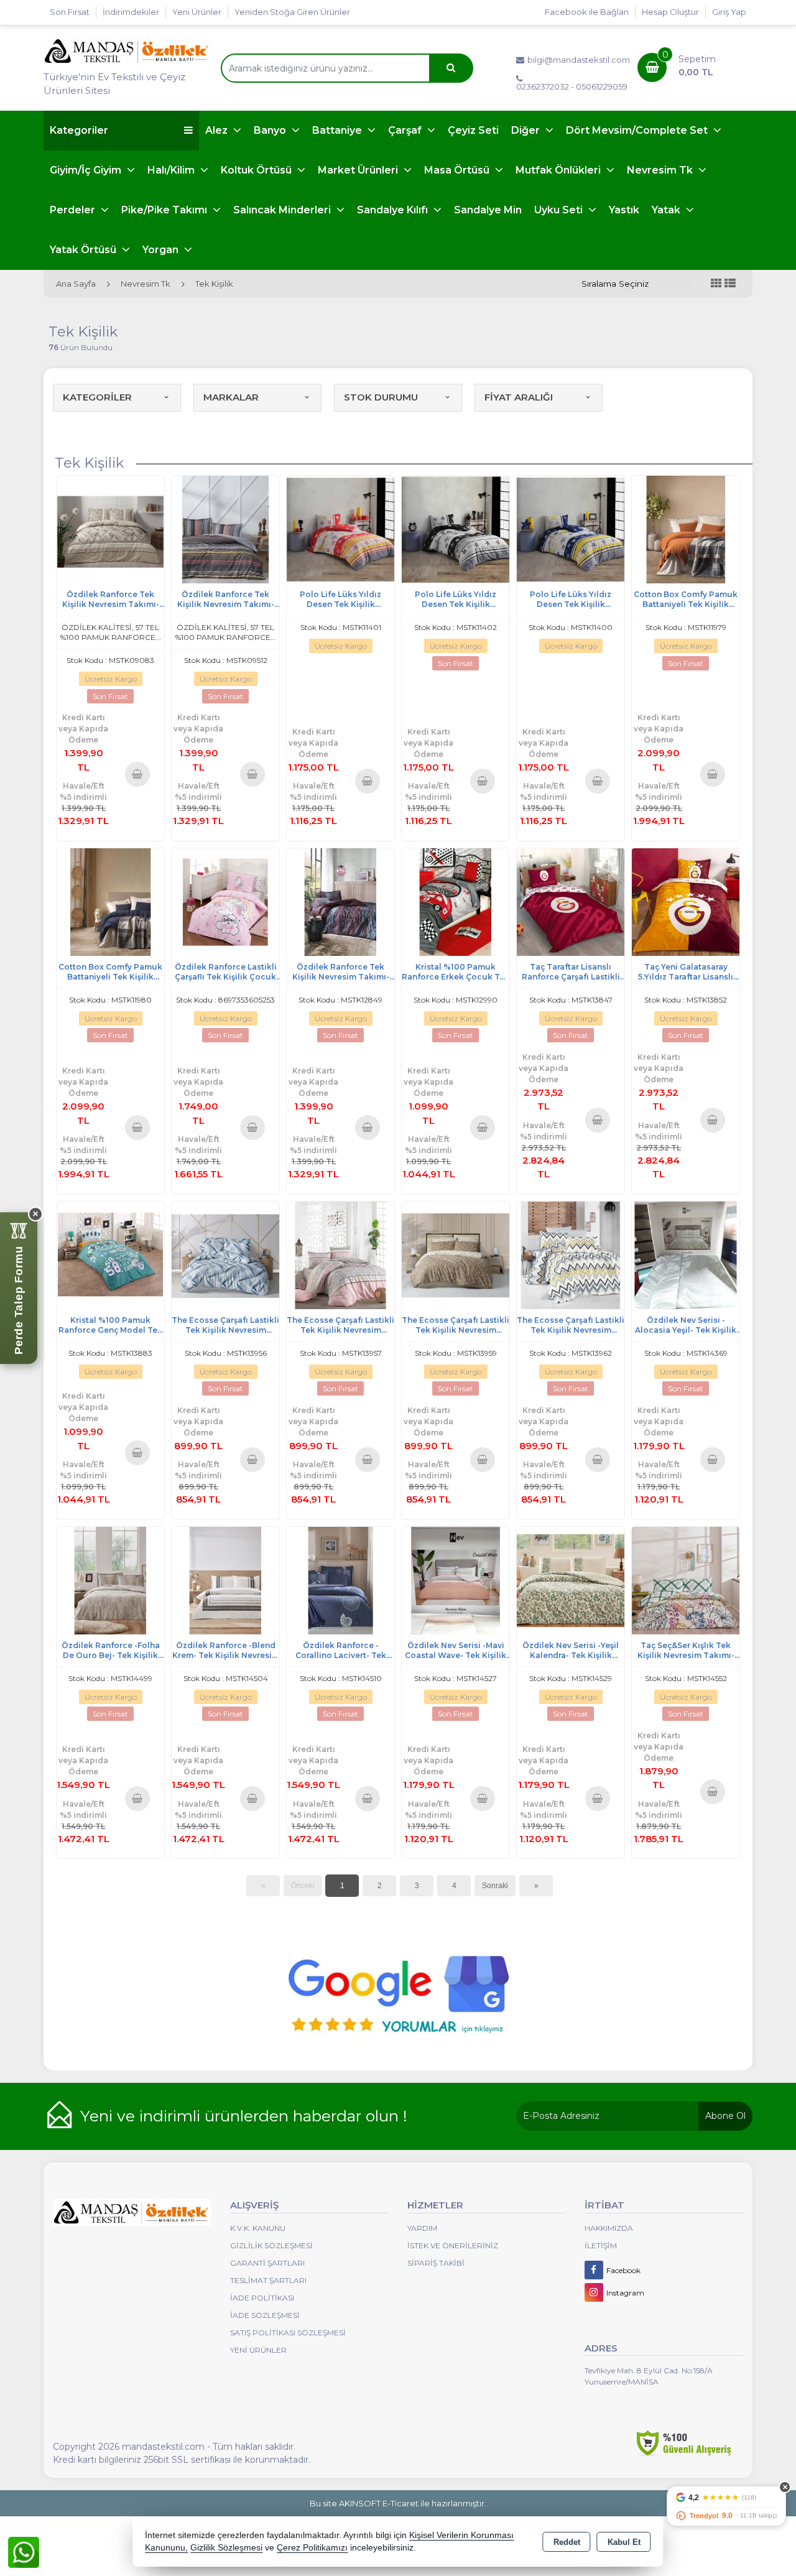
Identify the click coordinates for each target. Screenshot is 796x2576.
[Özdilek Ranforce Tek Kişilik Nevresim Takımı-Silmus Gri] (225, 529)
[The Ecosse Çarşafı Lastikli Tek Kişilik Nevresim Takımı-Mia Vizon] (456, 1254)
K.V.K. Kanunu (258, 2228)
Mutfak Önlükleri (559, 170)
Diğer (527, 130)
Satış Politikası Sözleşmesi (288, 2333)
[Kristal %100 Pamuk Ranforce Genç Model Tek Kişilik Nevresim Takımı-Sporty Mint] (110, 1254)
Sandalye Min (488, 210)
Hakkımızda (609, 2228)
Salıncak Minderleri (283, 210)
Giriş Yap (729, 12)
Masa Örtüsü (458, 170)
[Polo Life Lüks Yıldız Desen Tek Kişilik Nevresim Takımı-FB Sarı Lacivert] (571, 529)
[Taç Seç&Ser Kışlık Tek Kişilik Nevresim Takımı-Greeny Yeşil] (686, 1579)
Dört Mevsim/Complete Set (638, 130)
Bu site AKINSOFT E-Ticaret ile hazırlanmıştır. (398, 2503)
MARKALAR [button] (231, 397)
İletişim (601, 2245)
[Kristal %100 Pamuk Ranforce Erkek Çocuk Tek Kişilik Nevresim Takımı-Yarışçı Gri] (456, 901)
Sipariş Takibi (436, 2263)
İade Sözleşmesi (265, 2315)
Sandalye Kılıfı (394, 210)
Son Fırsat (70, 12)
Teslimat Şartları (268, 2280)
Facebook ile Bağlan (587, 12)
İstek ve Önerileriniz (453, 2245)
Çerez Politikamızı (312, 2548)
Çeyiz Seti (473, 130)
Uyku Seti (560, 210)
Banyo (271, 130)
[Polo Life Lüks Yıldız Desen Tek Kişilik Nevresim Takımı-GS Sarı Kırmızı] (340, 529)
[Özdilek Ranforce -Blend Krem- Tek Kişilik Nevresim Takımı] (225, 1579)
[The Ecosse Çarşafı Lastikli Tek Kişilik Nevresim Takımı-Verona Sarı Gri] (571, 1254)
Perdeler (74, 210)
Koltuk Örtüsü (257, 170)
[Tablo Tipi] (730, 284)
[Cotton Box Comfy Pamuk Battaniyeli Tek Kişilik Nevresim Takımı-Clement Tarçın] (686, 529)
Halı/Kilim (172, 170)
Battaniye (338, 130)
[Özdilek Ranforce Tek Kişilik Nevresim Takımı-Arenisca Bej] (110, 529)
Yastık (624, 210)
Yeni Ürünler (258, 2350)
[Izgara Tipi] (716, 284)
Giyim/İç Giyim (87, 170)
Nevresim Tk (661, 170)
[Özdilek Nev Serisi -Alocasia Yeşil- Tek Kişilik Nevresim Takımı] (686, 1254)
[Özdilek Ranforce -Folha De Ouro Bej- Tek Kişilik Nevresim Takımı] (110, 1579)
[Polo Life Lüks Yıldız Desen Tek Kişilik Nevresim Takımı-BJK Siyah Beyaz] (456, 529)
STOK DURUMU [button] (381, 397)
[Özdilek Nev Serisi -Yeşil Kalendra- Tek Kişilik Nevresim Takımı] (571, 1579)
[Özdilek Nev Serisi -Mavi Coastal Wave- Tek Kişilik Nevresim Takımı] (456, 1579)
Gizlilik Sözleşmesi (271, 2245)
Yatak (667, 210)
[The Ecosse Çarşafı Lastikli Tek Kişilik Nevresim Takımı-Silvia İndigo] (225, 1254)
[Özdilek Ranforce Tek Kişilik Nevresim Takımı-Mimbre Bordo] (340, 901)
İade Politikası (262, 2298)
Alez (218, 130)
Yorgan (162, 250)
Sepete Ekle (138, 774)
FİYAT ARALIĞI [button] (519, 397)
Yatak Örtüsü (84, 250)
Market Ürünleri (359, 170)
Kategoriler (79, 130)
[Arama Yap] (451, 68)
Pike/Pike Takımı (165, 210)
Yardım (422, 2228)
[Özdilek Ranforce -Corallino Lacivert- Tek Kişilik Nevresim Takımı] (340, 1579)
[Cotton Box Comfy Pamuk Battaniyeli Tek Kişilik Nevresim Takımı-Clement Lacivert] (110, 901)
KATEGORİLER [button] (97, 397)
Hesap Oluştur (670, 12)
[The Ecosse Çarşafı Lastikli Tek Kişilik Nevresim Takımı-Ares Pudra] (340, 1254)
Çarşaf (406, 130)
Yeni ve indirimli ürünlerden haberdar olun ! (244, 2116)
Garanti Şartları (267, 2263)
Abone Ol (725, 2116)
